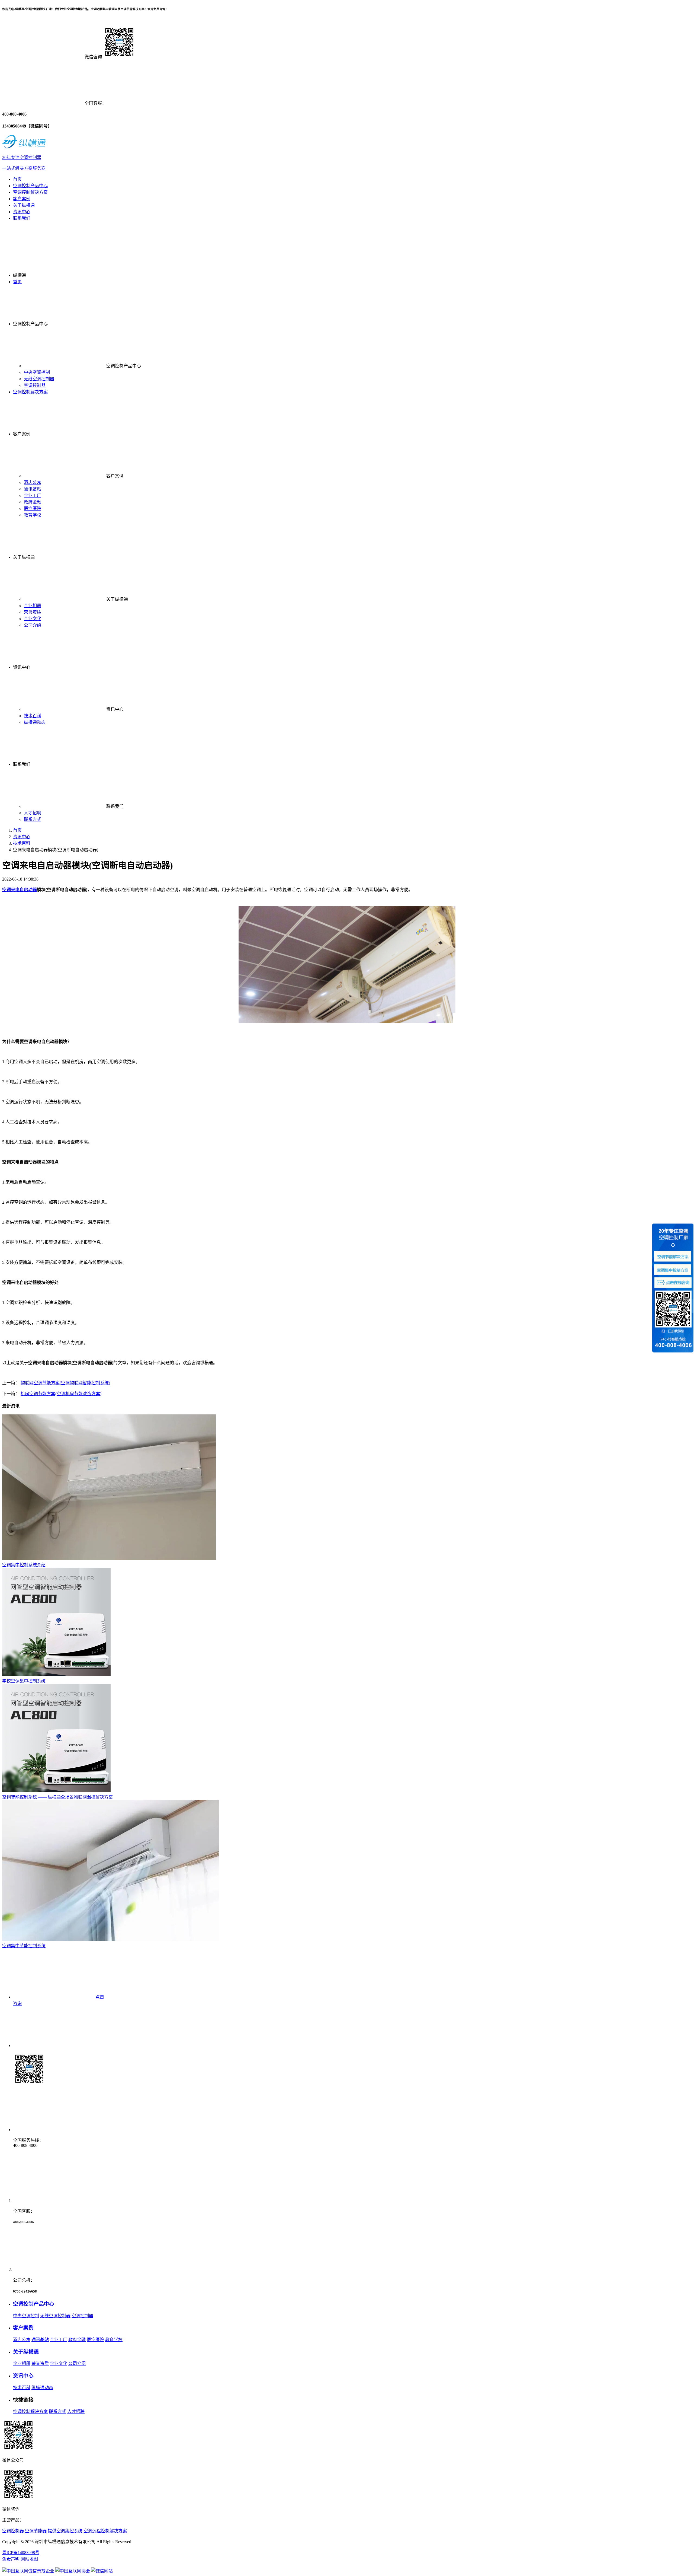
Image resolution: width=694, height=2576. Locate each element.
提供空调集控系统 (65, 2531)
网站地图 (29, 2559)
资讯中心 (22, 212)
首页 (17, 179)
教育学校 (33, 515)
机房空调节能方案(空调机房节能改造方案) (61, 1394)
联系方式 (33, 819)
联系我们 (22, 218)
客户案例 (22, 199)
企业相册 (33, 606)
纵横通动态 (35, 722)
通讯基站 (33, 489)
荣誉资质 (33, 612)
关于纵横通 (24, 205)
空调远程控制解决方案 (105, 2531)
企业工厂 (33, 495)
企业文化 (33, 619)
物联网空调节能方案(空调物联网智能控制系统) (65, 1383)
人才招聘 (33, 813)
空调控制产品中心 (30, 186)
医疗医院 (33, 508)
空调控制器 (35, 385)
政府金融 (33, 502)
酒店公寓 (33, 482)
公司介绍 (33, 625)
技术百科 (33, 716)
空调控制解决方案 (30, 192)
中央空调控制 (37, 372)
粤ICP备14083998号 (21, 2553)
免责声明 (11, 2559)
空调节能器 (36, 2531)
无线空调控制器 (39, 379)
